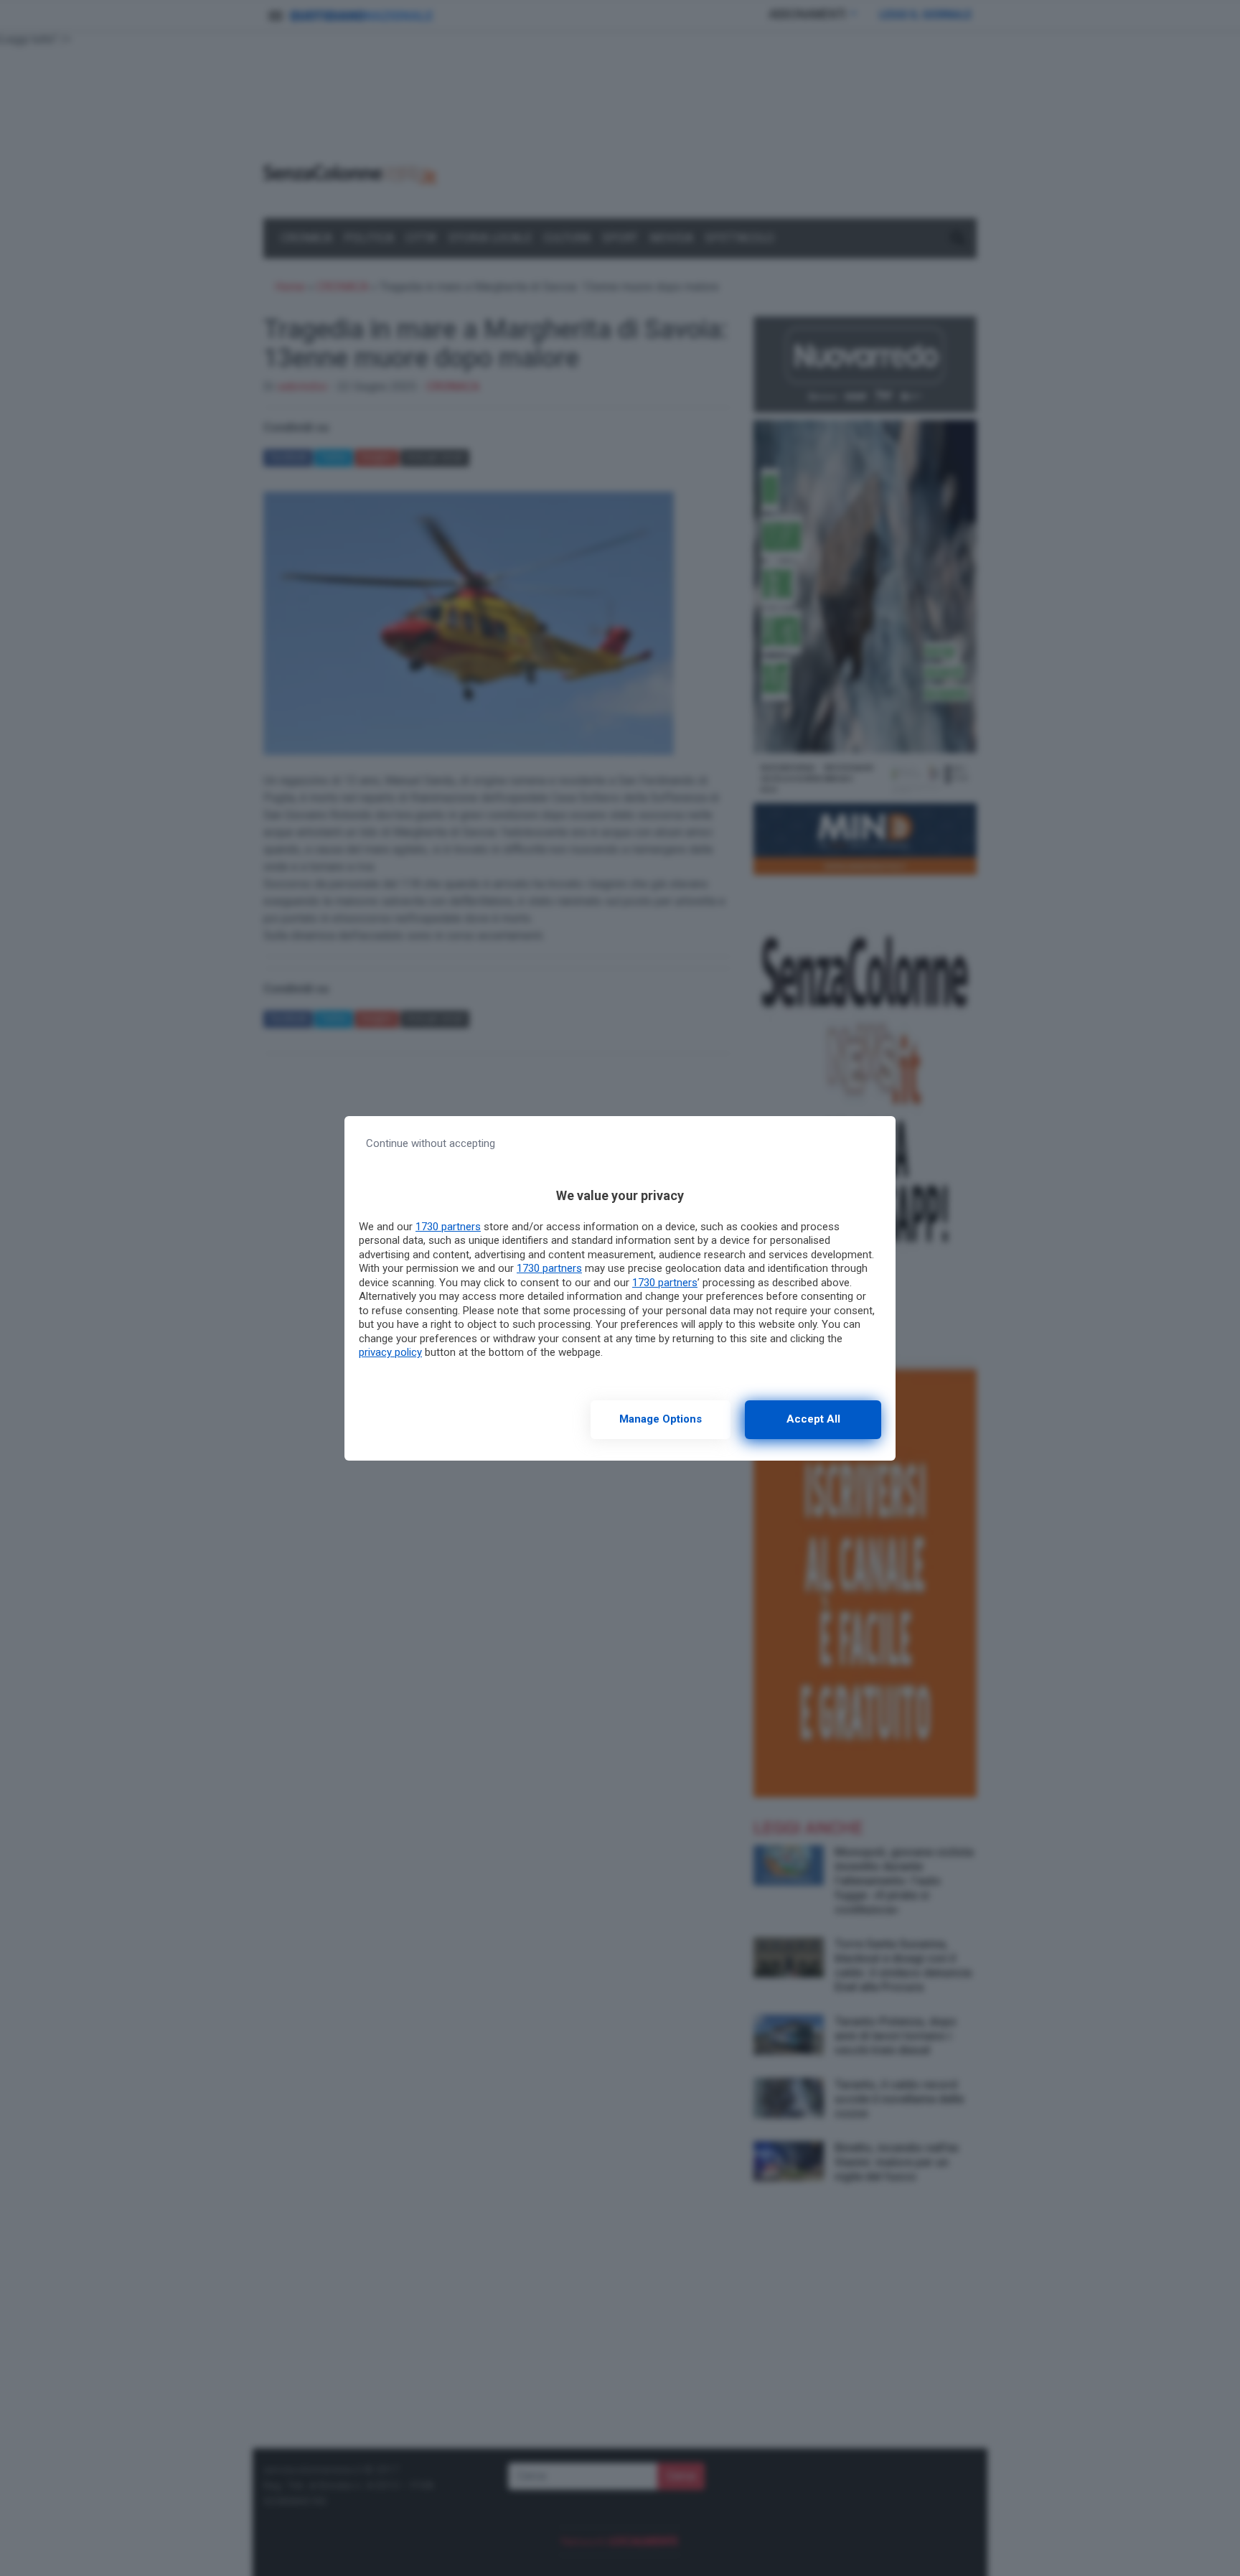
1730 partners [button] (448, 1227)
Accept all (813, 1419)
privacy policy (390, 1352)
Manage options (661, 1419)
